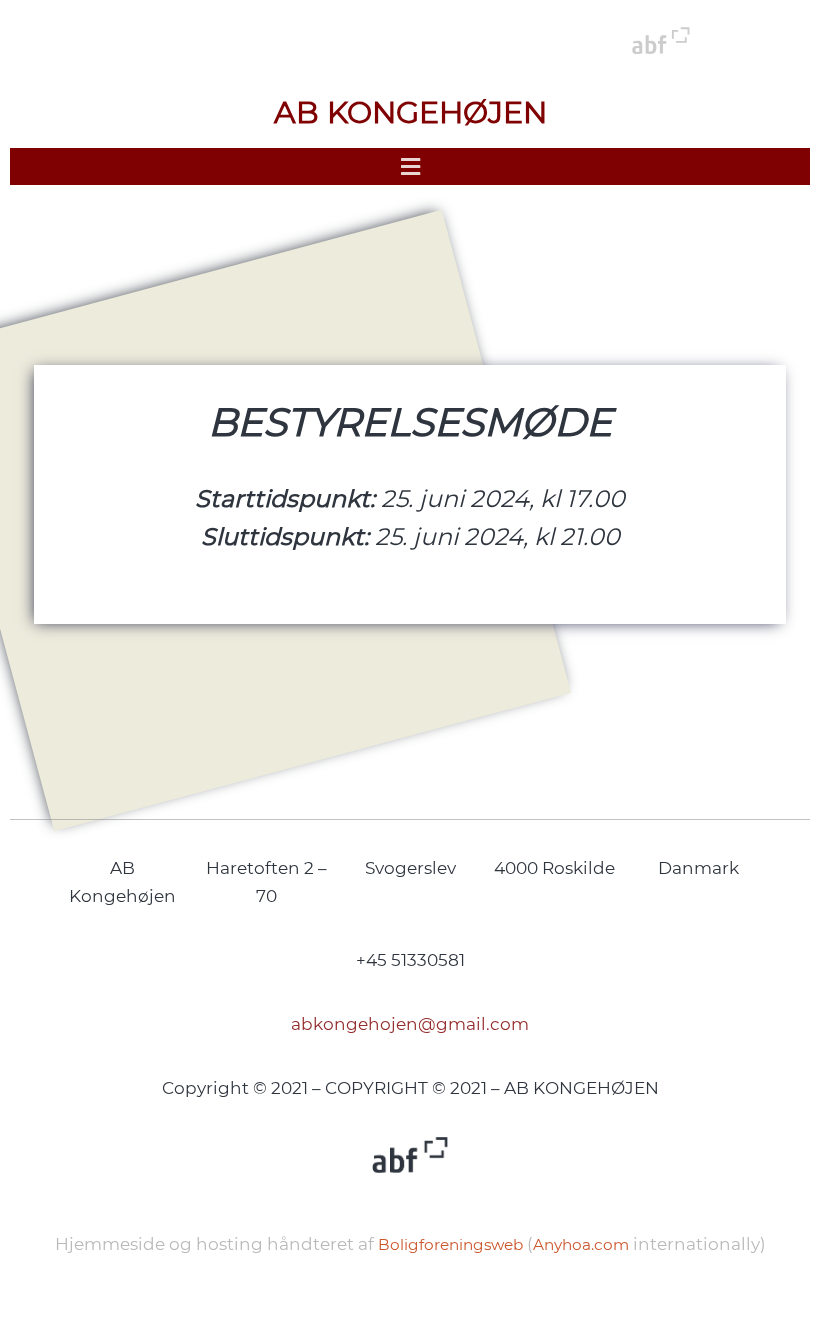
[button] (410, 166)
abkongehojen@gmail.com (410, 1024)
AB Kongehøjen (410, 112)
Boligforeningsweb (450, 1244)
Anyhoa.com (581, 1244)
